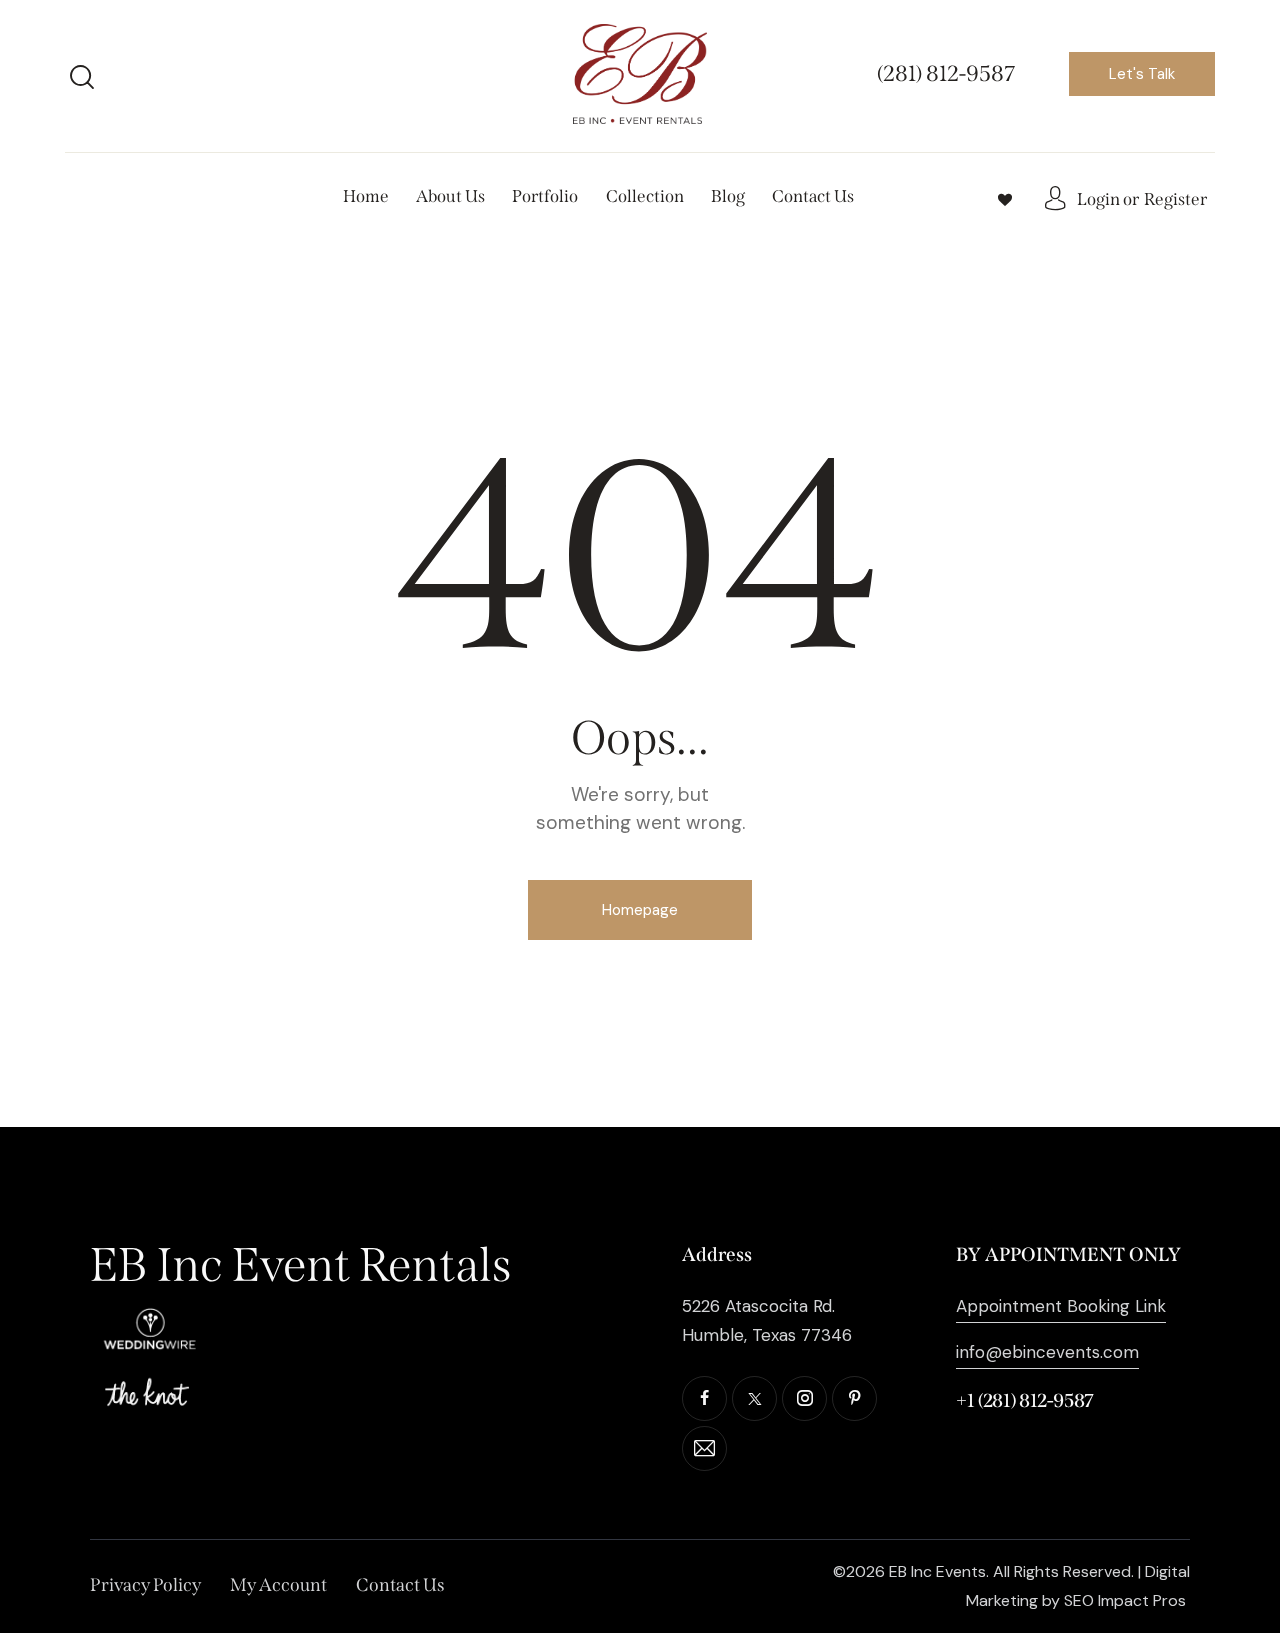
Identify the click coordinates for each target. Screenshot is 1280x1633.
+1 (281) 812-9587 (1025, 1400)
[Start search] (82, 77)
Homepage (640, 910)
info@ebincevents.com (1047, 1352)
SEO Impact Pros (1125, 1600)
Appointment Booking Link (1061, 1306)
